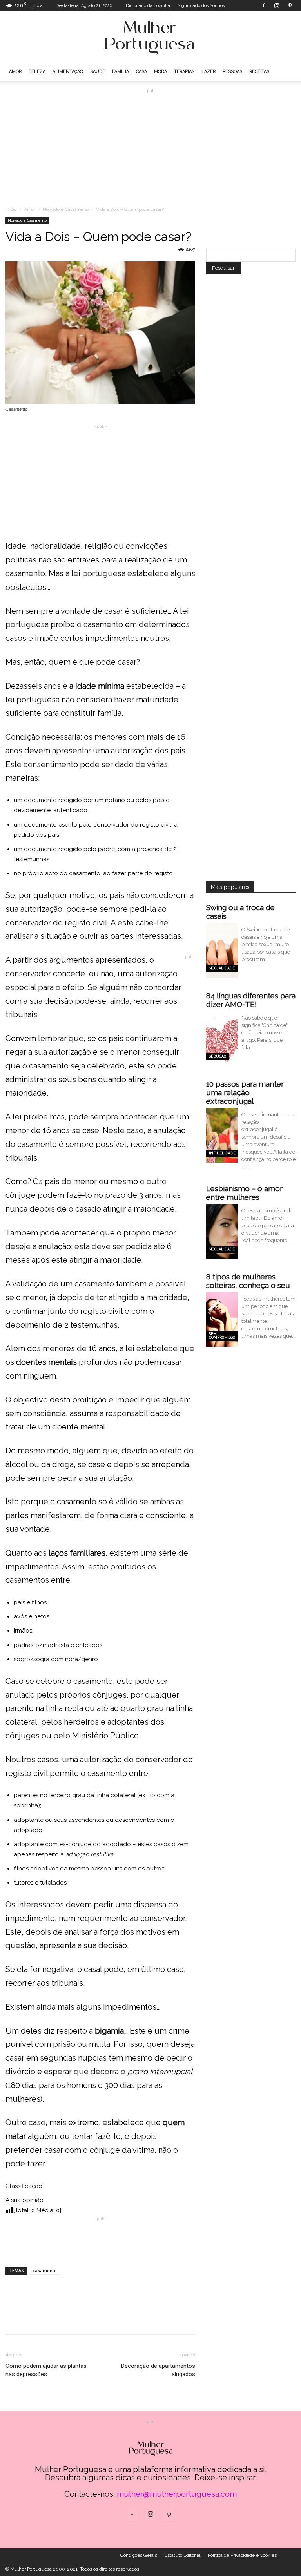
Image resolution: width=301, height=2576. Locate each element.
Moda (160, 72)
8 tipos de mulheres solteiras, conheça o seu (248, 1281)
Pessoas (232, 72)
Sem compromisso (222, 1336)
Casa (141, 72)
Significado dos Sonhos (201, 6)
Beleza (37, 72)
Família (121, 72)
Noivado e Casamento (66, 209)
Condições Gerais (139, 2555)
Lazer (209, 72)
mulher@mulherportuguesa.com (177, 2494)
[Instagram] (277, 5)
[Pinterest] (290, 5)
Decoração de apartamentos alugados (158, 2370)
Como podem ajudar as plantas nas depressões (46, 2370)
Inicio (11, 209)
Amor (15, 72)
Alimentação (68, 72)
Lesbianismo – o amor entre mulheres (244, 1193)
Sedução (218, 1056)
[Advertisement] (150, 144)
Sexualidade (222, 968)
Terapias (184, 72)
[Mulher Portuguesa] (150, 38)
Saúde (98, 72)
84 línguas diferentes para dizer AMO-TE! (251, 1000)
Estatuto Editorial (182, 2555)
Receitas (259, 72)
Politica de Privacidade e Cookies (242, 2555)
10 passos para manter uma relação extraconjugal (245, 1092)
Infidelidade (222, 1153)
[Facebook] (264, 5)
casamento (45, 2270)
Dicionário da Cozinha (148, 6)
